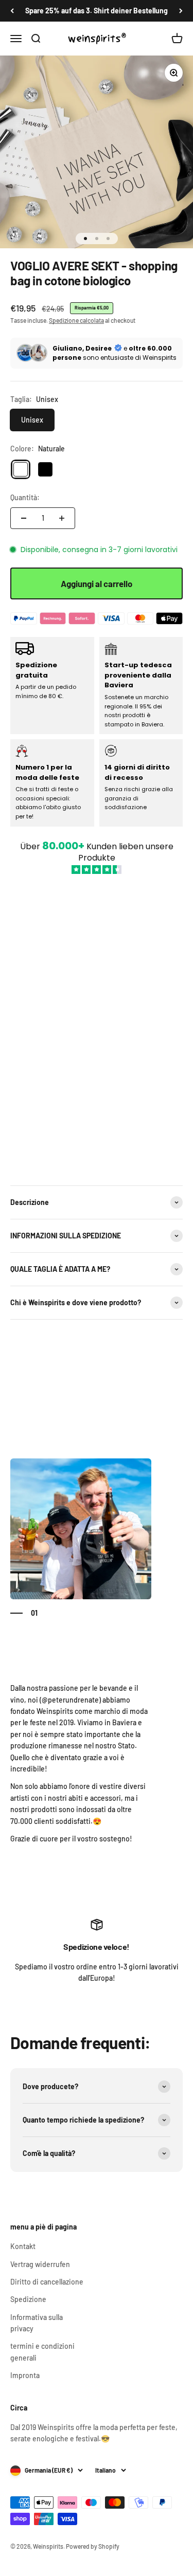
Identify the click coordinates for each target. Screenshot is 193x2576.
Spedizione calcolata (76, 320)
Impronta (25, 2375)
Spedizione (28, 2299)
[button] (97, 1024)
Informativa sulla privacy (37, 2323)
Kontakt (23, 2246)
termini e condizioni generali (42, 2352)
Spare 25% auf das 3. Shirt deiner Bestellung (97, 11)
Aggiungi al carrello (97, 583)
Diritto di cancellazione (47, 2282)
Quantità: (25, 497)
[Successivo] (181, 11)
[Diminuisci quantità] (24, 518)
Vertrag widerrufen (40, 2264)
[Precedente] (12, 11)
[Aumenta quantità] (62, 518)
